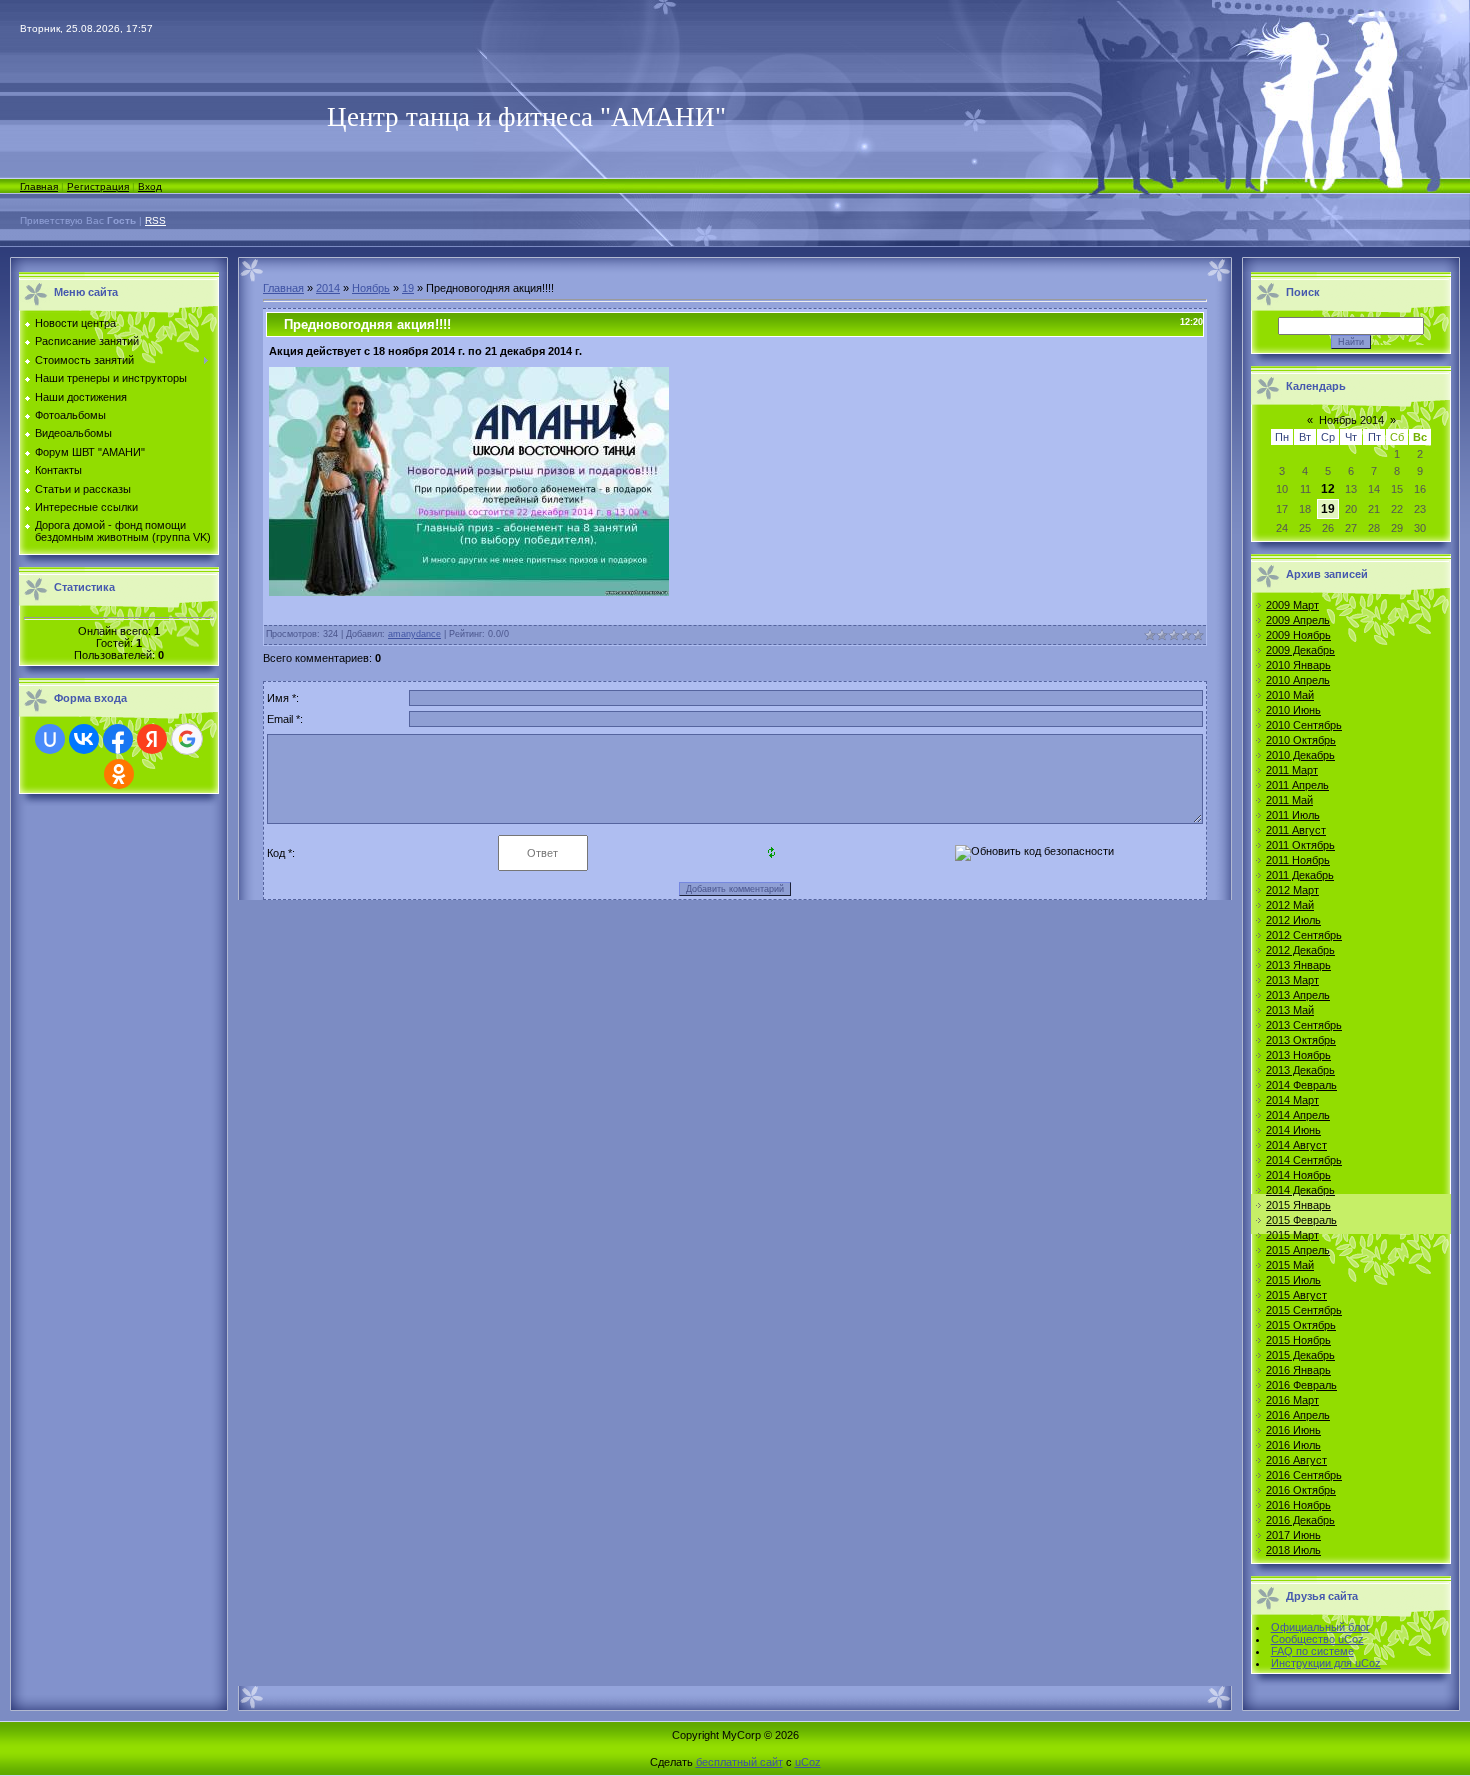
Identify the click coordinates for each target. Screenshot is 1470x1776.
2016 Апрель (1298, 1415)
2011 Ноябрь (1298, 860)
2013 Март (1292, 980)
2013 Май (1290, 1010)
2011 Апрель (1297, 785)
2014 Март (1292, 1100)
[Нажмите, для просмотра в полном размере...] (469, 592)
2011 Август (1296, 830)
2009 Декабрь (1300, 650)
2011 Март (1292, 770)
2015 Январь (1298, 1205)
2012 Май (1290, 905)
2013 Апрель (1298, 995)
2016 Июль (1293, 1445)
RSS (155, 220)
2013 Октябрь (1301, 1040)
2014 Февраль (1301, 1085)
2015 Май (1290, 1265)
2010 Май (1290, 695)
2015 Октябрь (1301, 1325)
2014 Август (1296, 1145)
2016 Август (1296, 1460)
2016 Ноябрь (1298, 1505)
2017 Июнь (1293, 1535)
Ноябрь (371, 288)
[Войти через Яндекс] (152, 739)
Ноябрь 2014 (1351, 420)
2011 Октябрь (1300, 845)
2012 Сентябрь (1304, 935)
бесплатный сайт (739, 1762)
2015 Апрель (1298, 1250)
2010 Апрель (1298, 680)
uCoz (808, 1762)
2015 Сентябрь (1304, 1310)
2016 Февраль (1301, 1385)
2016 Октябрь (1301, 1490)
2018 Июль (1293, 1550)
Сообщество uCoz (1317, 1639)
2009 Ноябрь (1298, 635)
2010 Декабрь (1300, 755)
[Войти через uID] (50, 739)
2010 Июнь (1293, 710)
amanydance (414, 634)
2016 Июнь (1293, 1430)
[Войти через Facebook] (118, 739)
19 (408, 288)
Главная (39, 186)
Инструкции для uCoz (1326, 1663)
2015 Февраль (1301, 1220)
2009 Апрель (1298, 620)
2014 (328, 288)
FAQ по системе (1312, 1651)
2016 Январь (1298, 1370)
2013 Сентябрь (1304, 1025)
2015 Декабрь (1300, 1355)
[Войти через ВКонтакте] (84, 739)
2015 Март (1292, 1235)
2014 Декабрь (1300, 1190)
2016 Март (1292, 1400)
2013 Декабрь (1300, 1070)
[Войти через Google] (187, 739)
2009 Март (1292, 605)
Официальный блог (1320, 1627)
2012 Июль (1293, 920)
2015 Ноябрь (1298, 1340)
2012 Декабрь (1300, 950)
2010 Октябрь (1301, 740)
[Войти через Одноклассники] (119, 774)
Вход (150, 186)
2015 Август (1296, 1295)
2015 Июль (1293, 1280)
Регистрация (98, 186)
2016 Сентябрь (1304, 1475)
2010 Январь (1298, 665)
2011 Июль (1293, 815)
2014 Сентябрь (1304, 1160)
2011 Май (1289, 800)
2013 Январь (1298, 965)
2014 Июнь (1293, 1130)
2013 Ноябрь (1298, 1055)
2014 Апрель (1298, 1115)
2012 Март (1292, 890)
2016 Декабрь (1300, 1520)
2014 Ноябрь (1298, 1175)
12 (1328, 489)
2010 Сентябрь (1304, 725)
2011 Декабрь (1300, 875)
